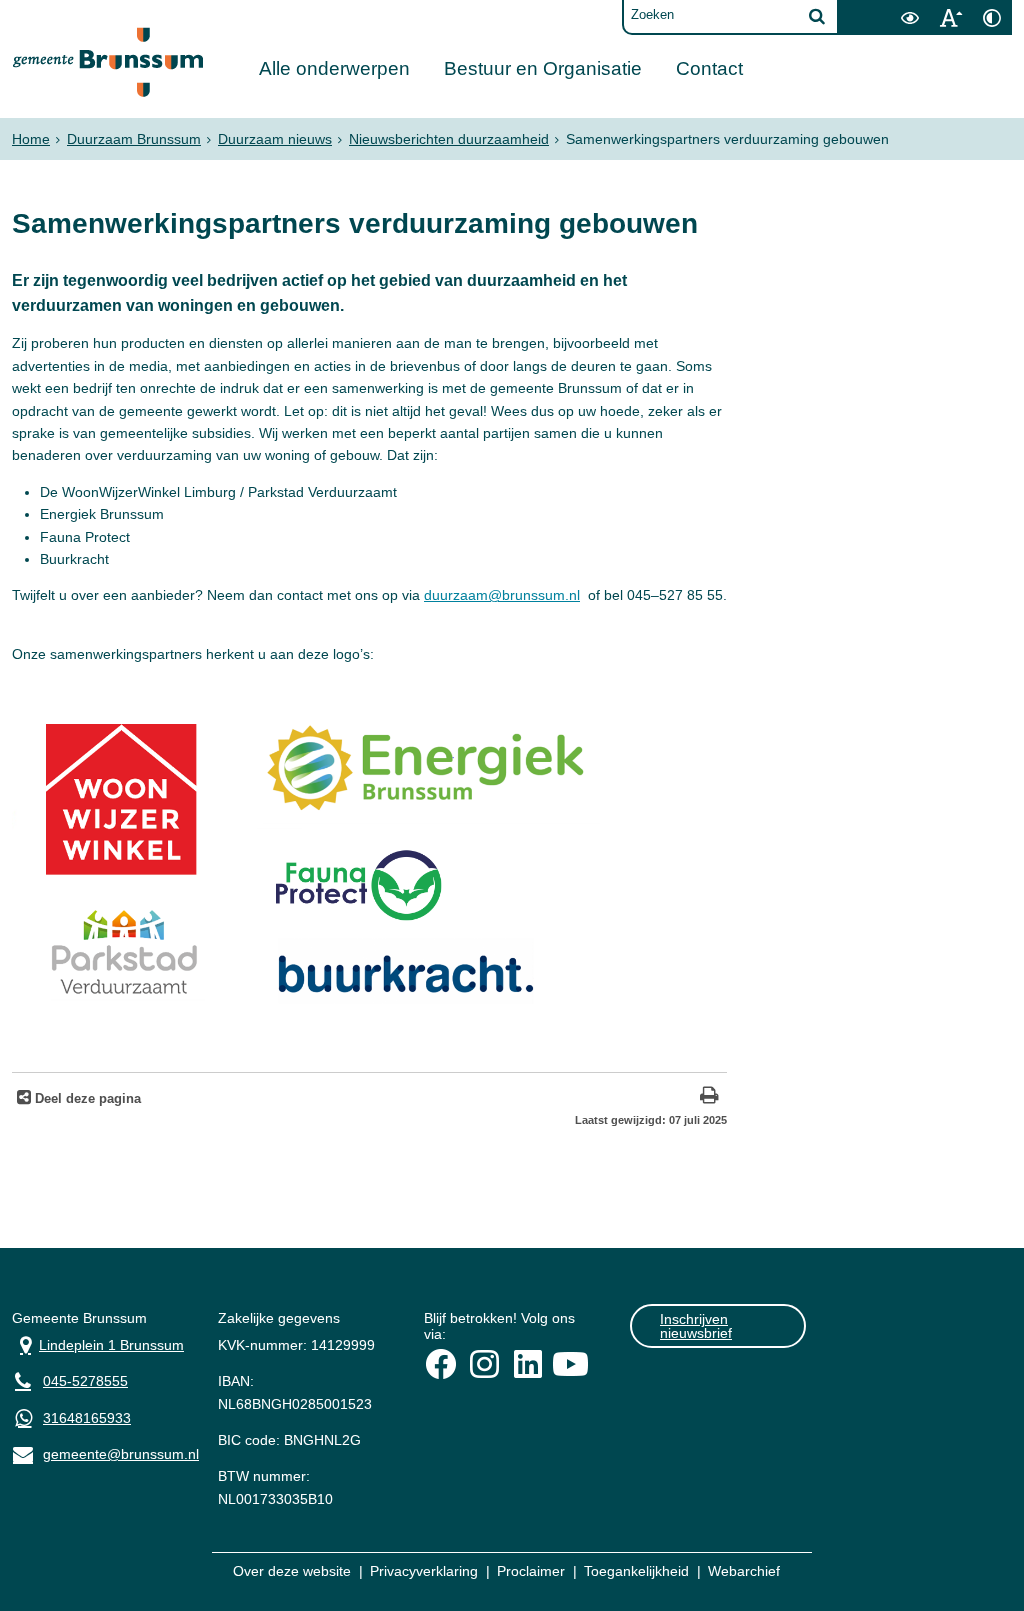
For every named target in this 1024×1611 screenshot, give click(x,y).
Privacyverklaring (424, 1571)
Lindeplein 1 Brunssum (98, 1343)
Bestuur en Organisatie (543, 68)
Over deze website (292, 1571)
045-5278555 (85, 1381)
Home (31, 139)
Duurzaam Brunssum (134, 139)
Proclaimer (531, 1571)
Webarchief (744, 1571)
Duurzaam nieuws (275, 139)
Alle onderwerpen (334, 68)
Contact (709, 68)
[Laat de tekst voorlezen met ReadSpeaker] (877, 7)
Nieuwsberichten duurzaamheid (449, 139)
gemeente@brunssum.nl (100, 1452)
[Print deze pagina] (709, 1097)
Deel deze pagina (86, 1099)
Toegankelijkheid (636, 1571)
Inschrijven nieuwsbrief (696, 1326)
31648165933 (87, 1418)
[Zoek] (817, 16)
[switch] (909, 17)
